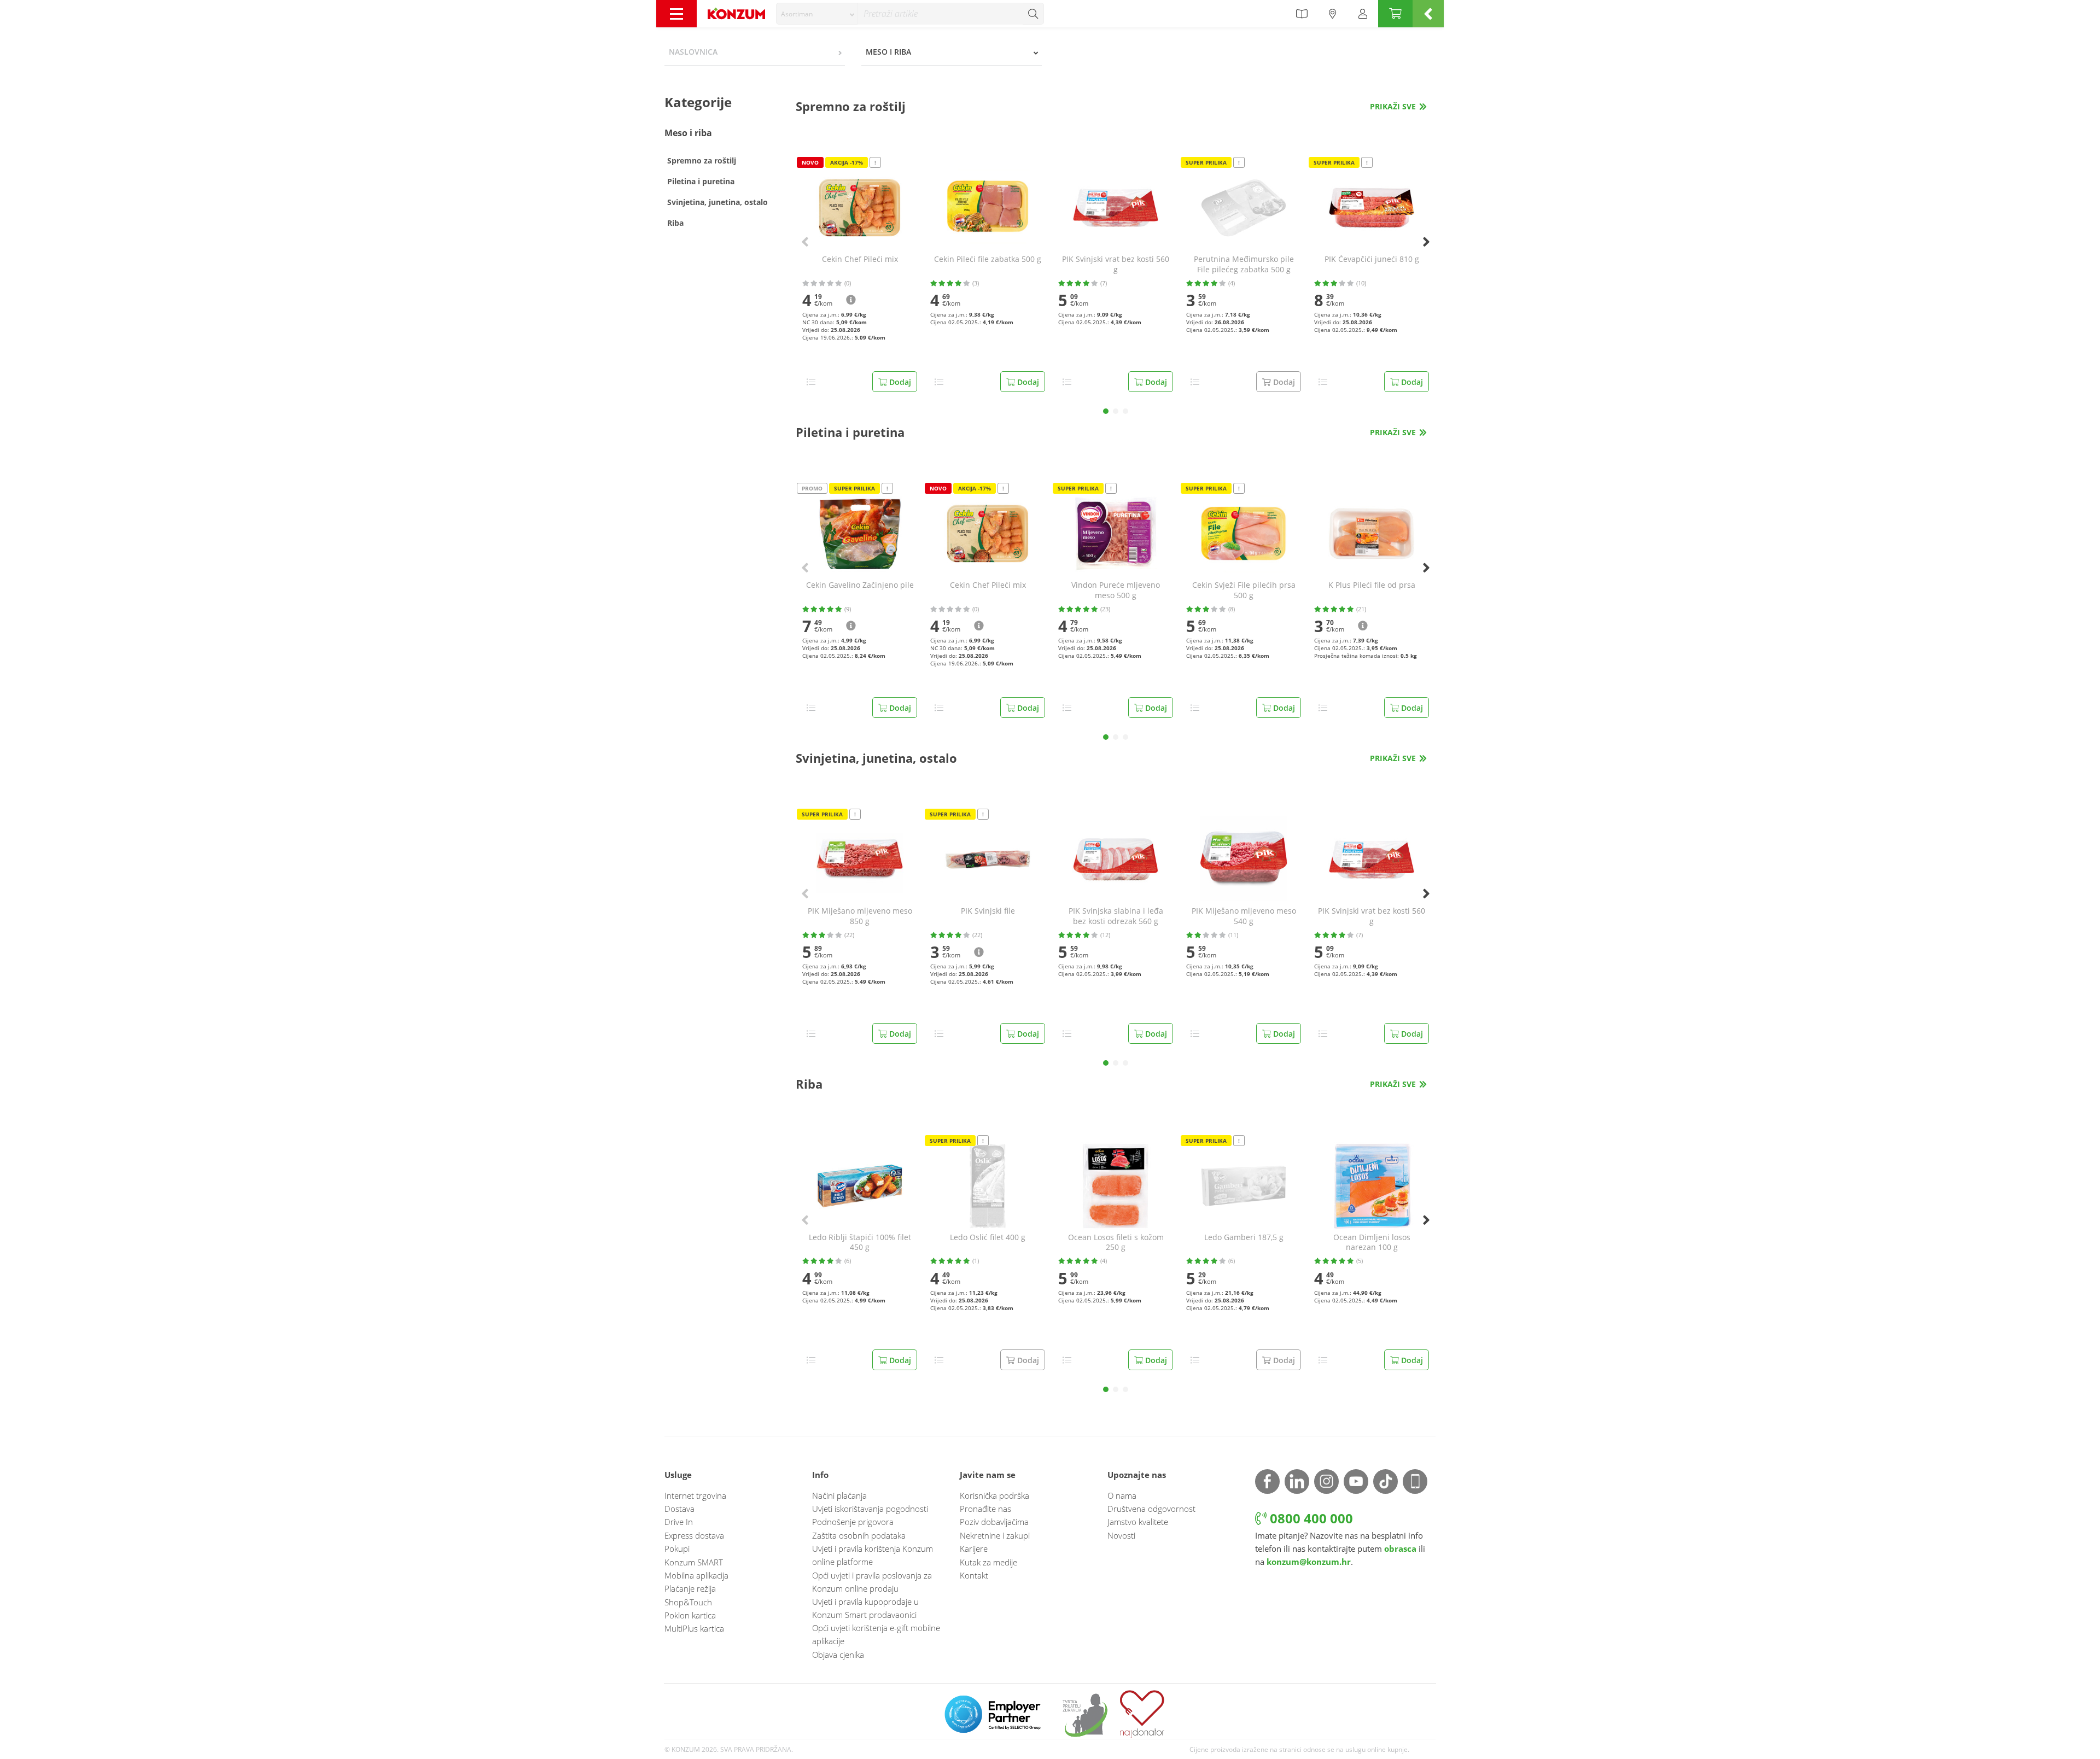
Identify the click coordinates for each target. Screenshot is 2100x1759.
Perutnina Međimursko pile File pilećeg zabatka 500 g (1244, 264)
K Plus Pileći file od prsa (1372, 585)
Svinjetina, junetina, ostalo (717, 202)
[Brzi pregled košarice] (1428, 14)
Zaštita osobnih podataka (859, 1535)
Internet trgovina (695, 1495)
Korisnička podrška (994, 1495)
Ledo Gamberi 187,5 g (1244, 1237)
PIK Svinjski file (988, 911)
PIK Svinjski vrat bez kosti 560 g (1116, 264)
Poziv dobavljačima (994, 1522)
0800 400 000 (1310, 1518)
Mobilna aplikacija (696, 1575)
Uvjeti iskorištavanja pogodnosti (870, 1509)
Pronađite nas (985, 1509)
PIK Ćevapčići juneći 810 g (1372, 259)
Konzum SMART (694, 1562)
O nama (1122, 1495)
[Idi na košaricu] (1395, 14)
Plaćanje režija (690, 1588)
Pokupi (677, 1548)
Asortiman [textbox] (797, 14)
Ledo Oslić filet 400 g (988, 1237)
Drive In (679, 1522)
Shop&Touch (688, 1602)
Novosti (1121, 1535)
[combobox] (817, 14)
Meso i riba (688, 133)
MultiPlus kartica (694, 1628)
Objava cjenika (838, 1655)
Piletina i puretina (701, 181)
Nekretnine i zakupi (995, 1535)
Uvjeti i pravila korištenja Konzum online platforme (873, 1555)
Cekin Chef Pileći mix (860, 259)
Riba (675, 223)
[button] (1106, 411)
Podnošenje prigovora (853, 1522)
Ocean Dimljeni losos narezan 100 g (1372, 1243)
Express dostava (694, 1535)
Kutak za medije (988, 1562)
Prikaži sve (1393, 106)
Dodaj (899, 382)
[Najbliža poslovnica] (1333, 14)
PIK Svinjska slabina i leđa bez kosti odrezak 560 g (1116, 916)
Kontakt (974, 1575)
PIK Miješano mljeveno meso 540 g (1244, 916)
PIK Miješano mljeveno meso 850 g (860, 916)
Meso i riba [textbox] (888, 52)
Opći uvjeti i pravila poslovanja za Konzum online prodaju (872, 1582)
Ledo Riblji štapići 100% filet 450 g (860, 1243)
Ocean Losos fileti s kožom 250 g (1116, 1243)
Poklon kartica (690, 1615)
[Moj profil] (1363, 14)
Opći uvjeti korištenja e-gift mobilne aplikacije (876, 1634)
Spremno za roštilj (702, 160)
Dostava (679, 1509)
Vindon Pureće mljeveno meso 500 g (1116, 590)
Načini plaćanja (839, 1495)
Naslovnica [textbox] (693, 52)
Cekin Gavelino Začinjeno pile (860, 585)
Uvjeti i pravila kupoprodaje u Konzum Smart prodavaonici (865, 1608)
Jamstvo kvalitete (1138, 1522)
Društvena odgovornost (1151, 1509)
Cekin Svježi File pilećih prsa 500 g (1244, 590)
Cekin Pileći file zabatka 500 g (988, 259)
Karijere (974, 1548)
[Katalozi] (1302, 14)
